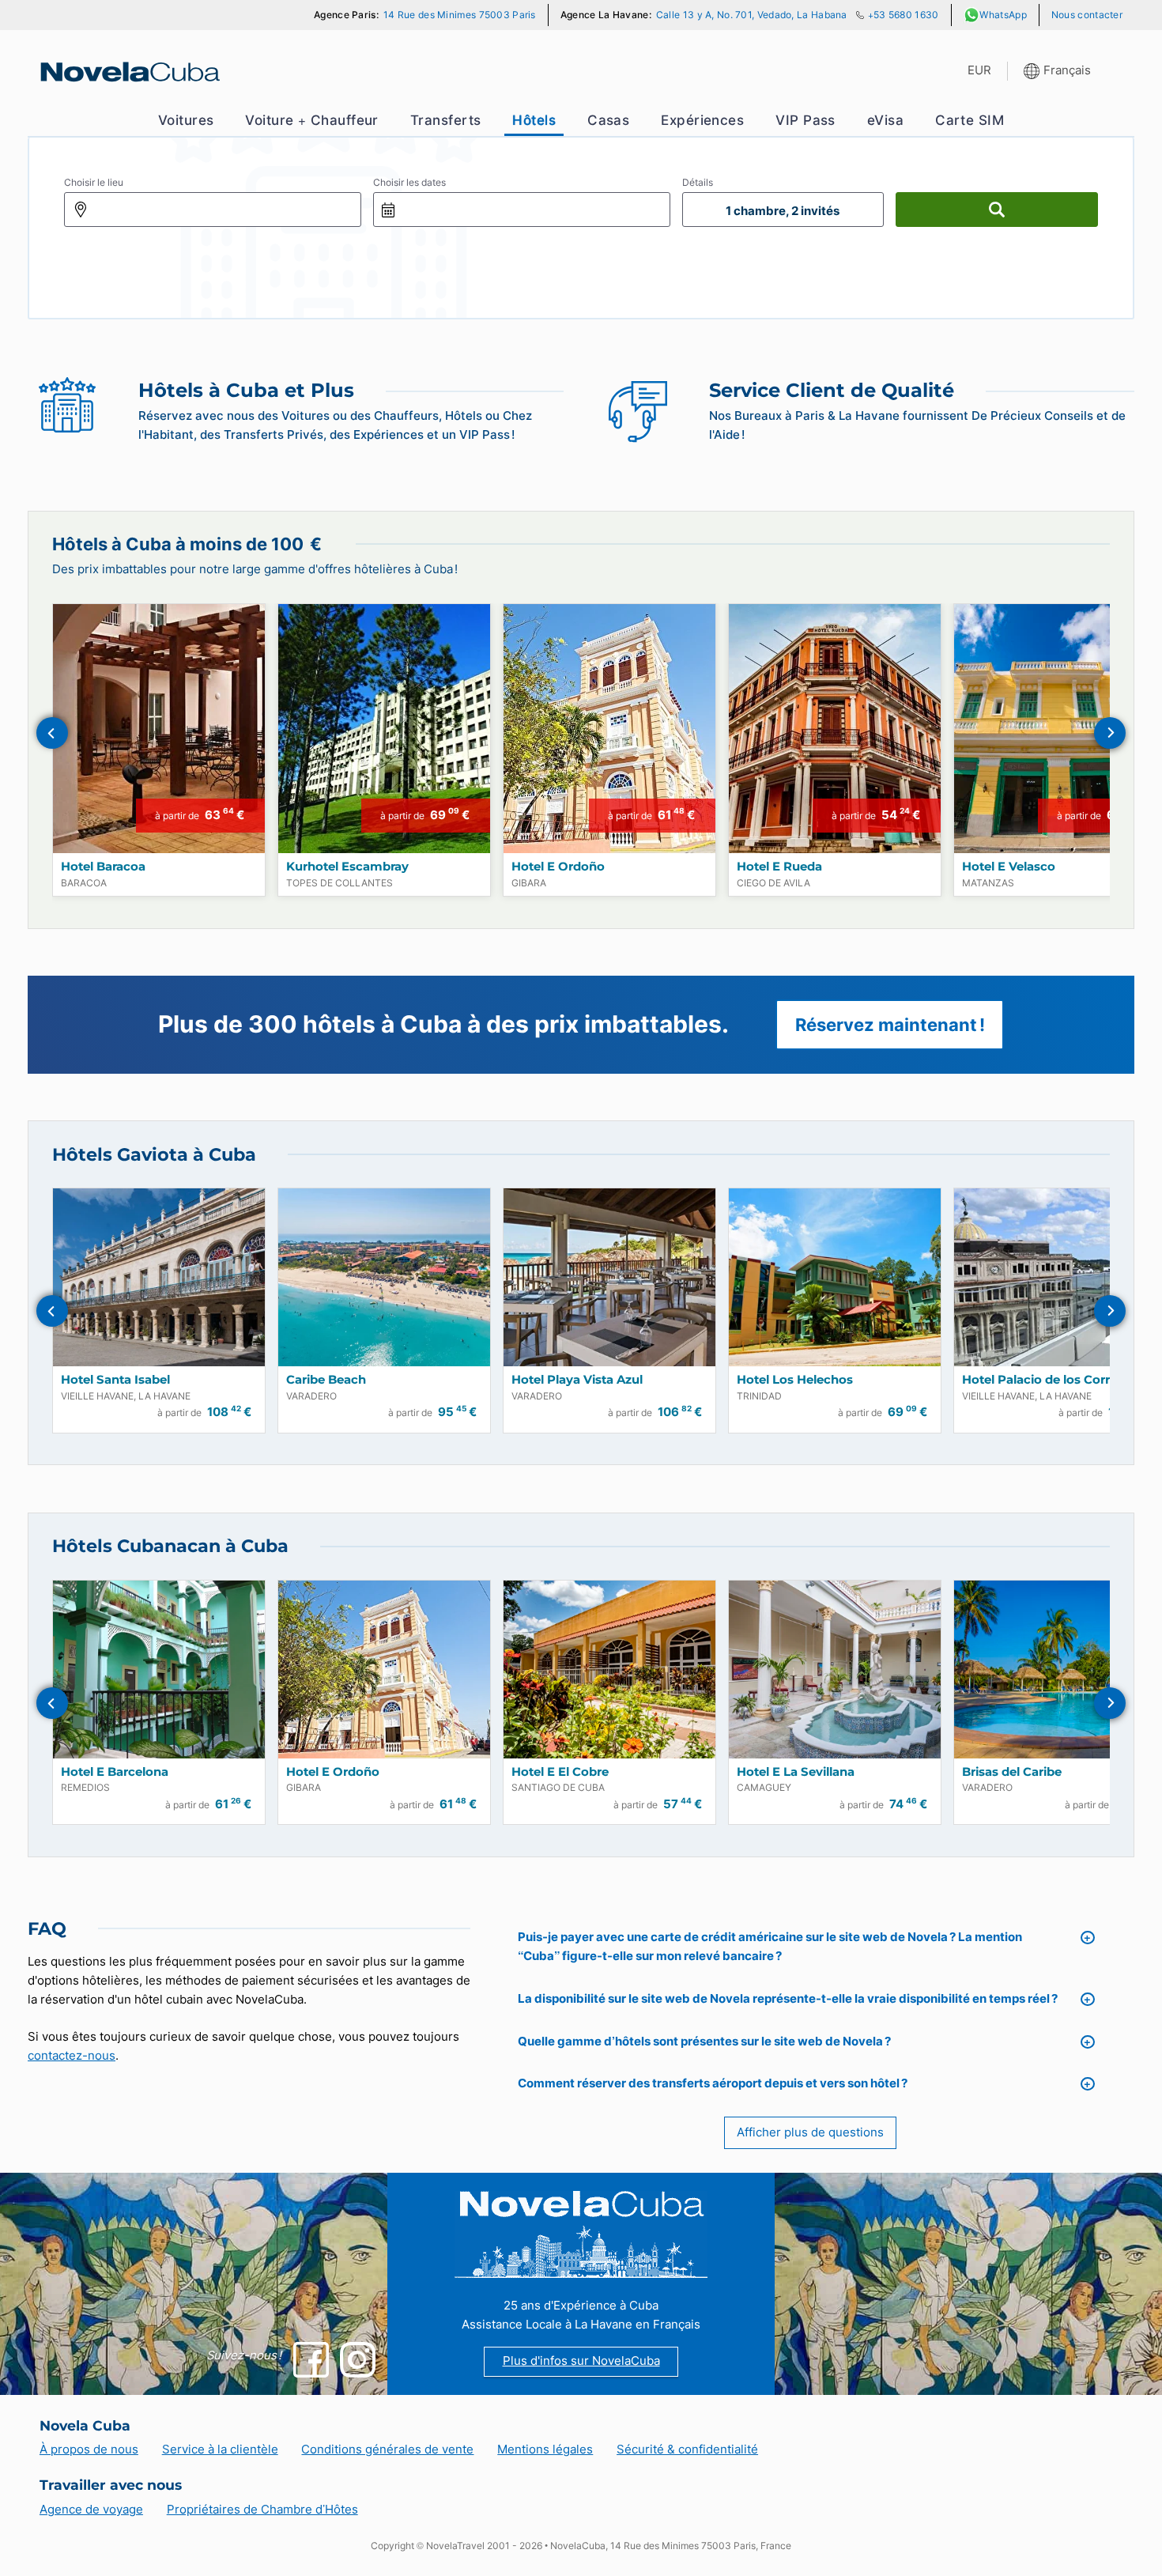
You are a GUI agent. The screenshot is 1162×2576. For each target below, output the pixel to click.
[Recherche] (997, 210)
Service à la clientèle (220, 2449)
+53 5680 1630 (904, 15)
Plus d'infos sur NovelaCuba (581, 2361)
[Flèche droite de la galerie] (1110, 733)
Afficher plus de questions (810, 2132)
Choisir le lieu (94, 182)
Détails (698, 182)
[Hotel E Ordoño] (609, 729)
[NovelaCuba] (128, 72)
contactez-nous (72, 2056)
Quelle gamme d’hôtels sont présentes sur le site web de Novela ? (704, 2042)
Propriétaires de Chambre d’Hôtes (262, 2510)
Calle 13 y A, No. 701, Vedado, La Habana (752, 15)
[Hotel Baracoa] (159, 729)
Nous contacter (1087, 15)
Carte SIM (970, 120)
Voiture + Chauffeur (312, 120)
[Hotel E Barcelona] (159, 1669)
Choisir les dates (409, 182)
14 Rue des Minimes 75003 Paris (460, 15)
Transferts (445, 120)
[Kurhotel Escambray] (384, 729)
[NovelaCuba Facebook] (311, 2360)
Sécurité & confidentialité (687, 2449)
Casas (608, 120)
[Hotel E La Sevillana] (835, 1669)
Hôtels (534, 120)
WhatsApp (1003, 15)
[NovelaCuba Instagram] (358, 2360)
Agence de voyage (91, 2510)
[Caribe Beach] (384, 1277)
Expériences (702, 120)
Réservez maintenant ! (890, 1024)
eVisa (885, 120)
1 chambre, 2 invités (783, 211)
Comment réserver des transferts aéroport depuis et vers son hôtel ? (713, 2083)
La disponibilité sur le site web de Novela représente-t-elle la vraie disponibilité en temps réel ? (788, 1999)
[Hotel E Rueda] (835, 729)
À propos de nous (89, 2449)
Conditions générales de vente (387, 2449)
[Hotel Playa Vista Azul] (609, 1277)
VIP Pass (805, 120)
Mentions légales (545, 2449)
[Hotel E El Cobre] (609, 1669)
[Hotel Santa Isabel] (159, 1277)
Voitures (186, 120)
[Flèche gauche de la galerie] (52, 733)
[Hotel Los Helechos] (835, 1277)
